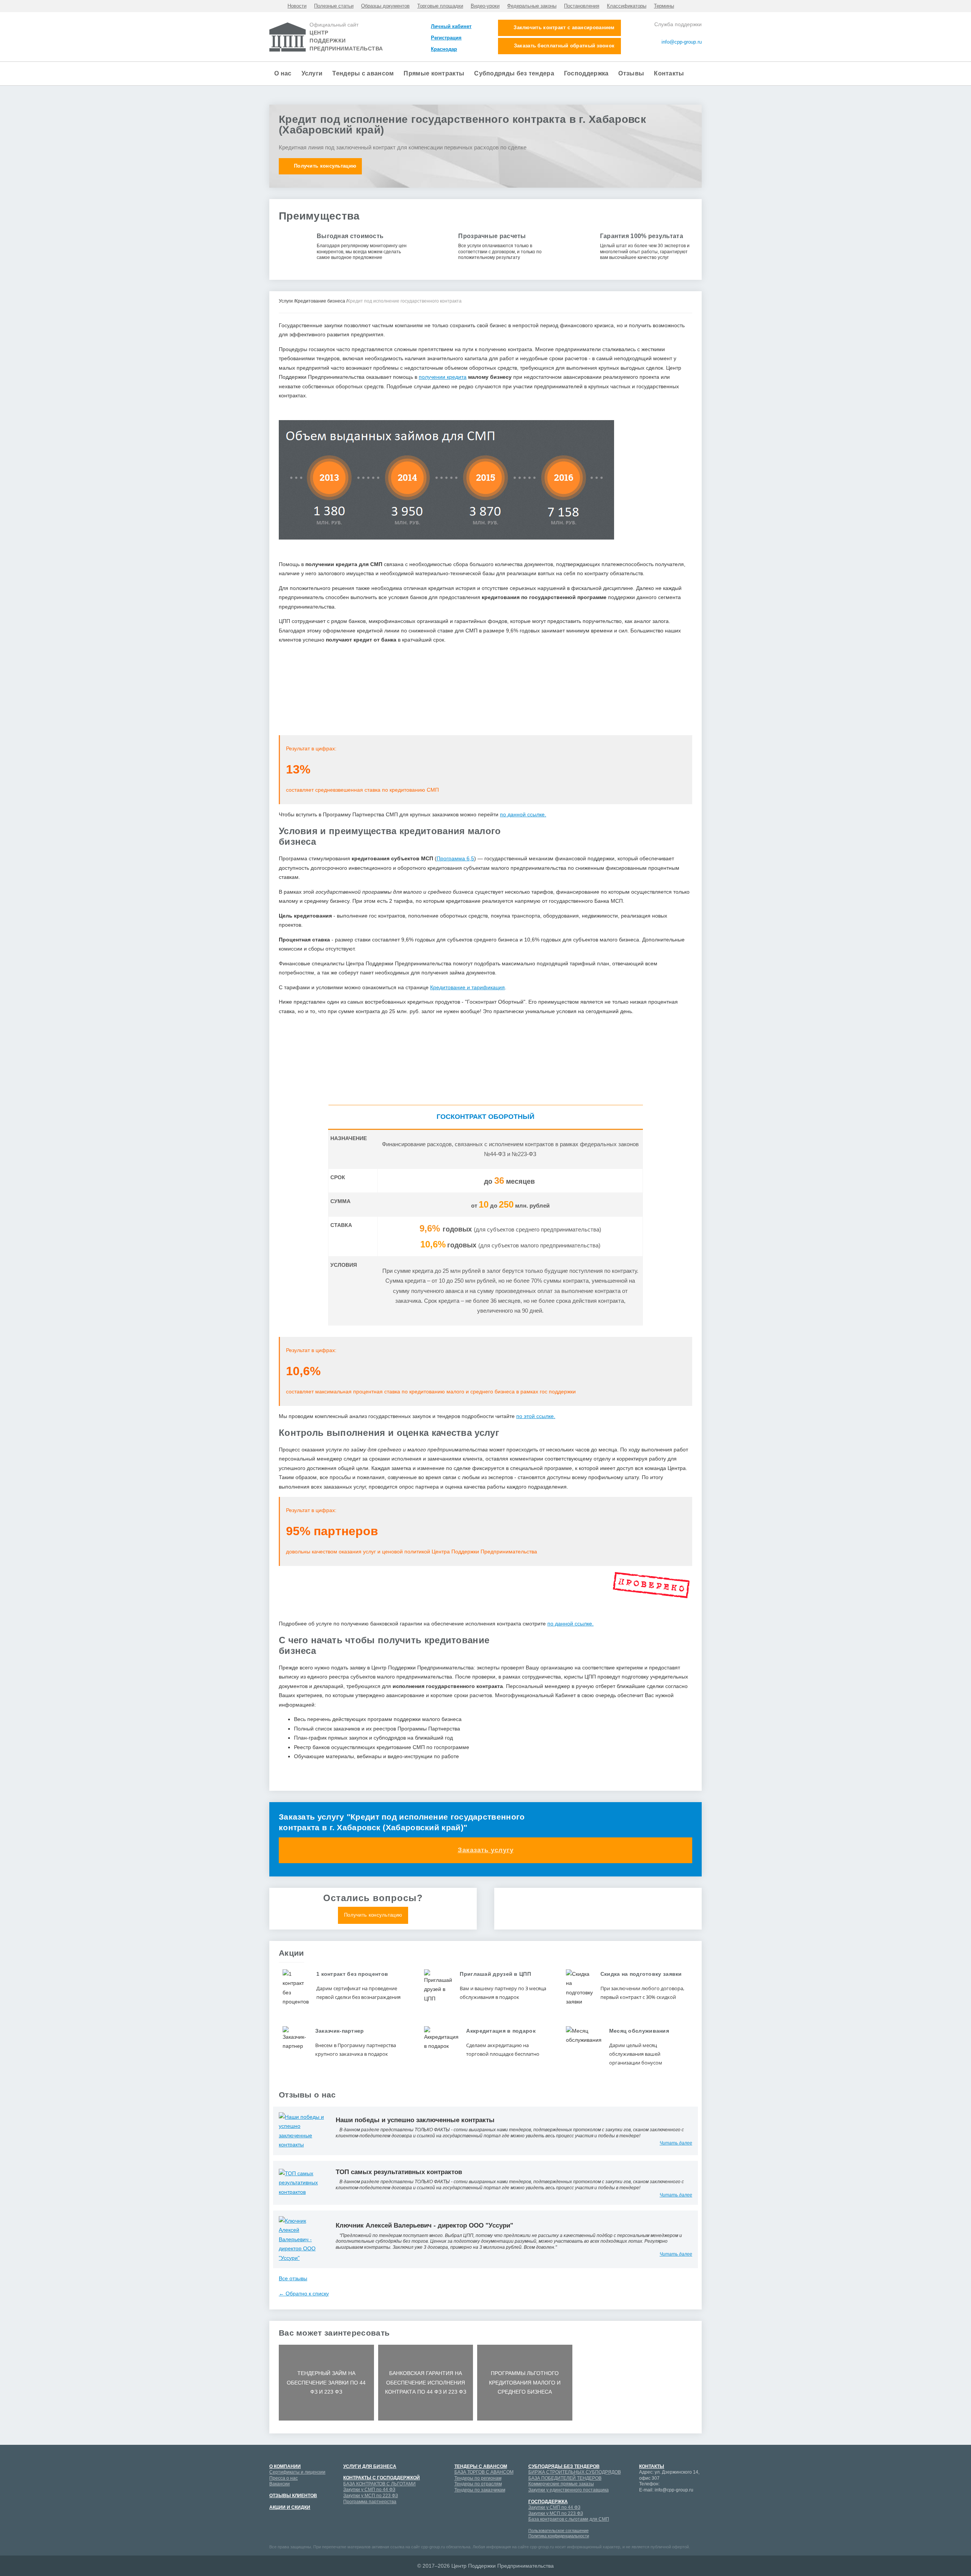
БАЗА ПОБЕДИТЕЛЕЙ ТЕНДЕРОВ (565, 2478)
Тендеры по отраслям (478, 2484)
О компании (285, 2466)
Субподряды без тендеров (564, 2466)
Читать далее (676, 2143)
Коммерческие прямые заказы (561, 2484)
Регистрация (446, 38)
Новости (297, 6)
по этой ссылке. (536, 1416)
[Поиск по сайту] (691, 52)
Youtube (671, 2505)
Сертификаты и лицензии (297, 2472)
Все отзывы (293, 2278)
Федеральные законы (532, 6)
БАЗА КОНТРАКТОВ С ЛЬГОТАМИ (379, 2484)
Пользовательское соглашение (559, 2531)
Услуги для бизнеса (370, 2466)
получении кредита (443, 377)
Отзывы (631, 73)
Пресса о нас (284, 2478)
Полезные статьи (334, 6)
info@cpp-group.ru (681, 42)
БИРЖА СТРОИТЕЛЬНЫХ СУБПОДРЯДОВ (575, 2472)
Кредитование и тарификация (467, 987)
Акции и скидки (290, 2507)
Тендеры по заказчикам (480, 2490)
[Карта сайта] (676, 52)
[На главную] (699, 52)
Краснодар (444, 49)
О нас (283, 73)
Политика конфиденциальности (559, 2536)
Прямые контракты (434, 73)
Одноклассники (645, 2518)
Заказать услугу (486, 1850)
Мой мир (645, 2505)
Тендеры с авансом (363, 73)
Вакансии (280, 2484)
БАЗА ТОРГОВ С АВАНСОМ (484, 2472)
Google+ (658, 2505)
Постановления (582, 6)
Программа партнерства (370, 2502)
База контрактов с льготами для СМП (569, 2519)
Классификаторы (627, 6)
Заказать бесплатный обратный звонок (564, 46)
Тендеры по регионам (478, 2478)
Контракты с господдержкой (382, 2478)
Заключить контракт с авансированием (564, 27)
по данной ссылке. (523, 814)
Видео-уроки (485, 6)
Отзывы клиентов (293, 2496)
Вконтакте (685, 2505)
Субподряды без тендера (514, 73)
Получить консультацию (325, 166)
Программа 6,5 (455, 858)
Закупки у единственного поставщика (569, 2490)
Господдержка (586, 73)
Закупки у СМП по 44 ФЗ (369, 2490)
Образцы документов (385, 6)
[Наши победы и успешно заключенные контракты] (302, 2130)
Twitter (658, 2518)
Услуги (312, 73)
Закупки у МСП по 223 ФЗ (371, 2496)
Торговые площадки (440, 6)
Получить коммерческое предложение (598, 1915)
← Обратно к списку (304, 2294)
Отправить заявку (486, 778)
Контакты (669, 73)
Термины (664, 6)
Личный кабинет (451, 26)
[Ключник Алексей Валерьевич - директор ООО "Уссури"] (302, 2239)
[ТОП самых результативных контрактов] (302, 2182)
